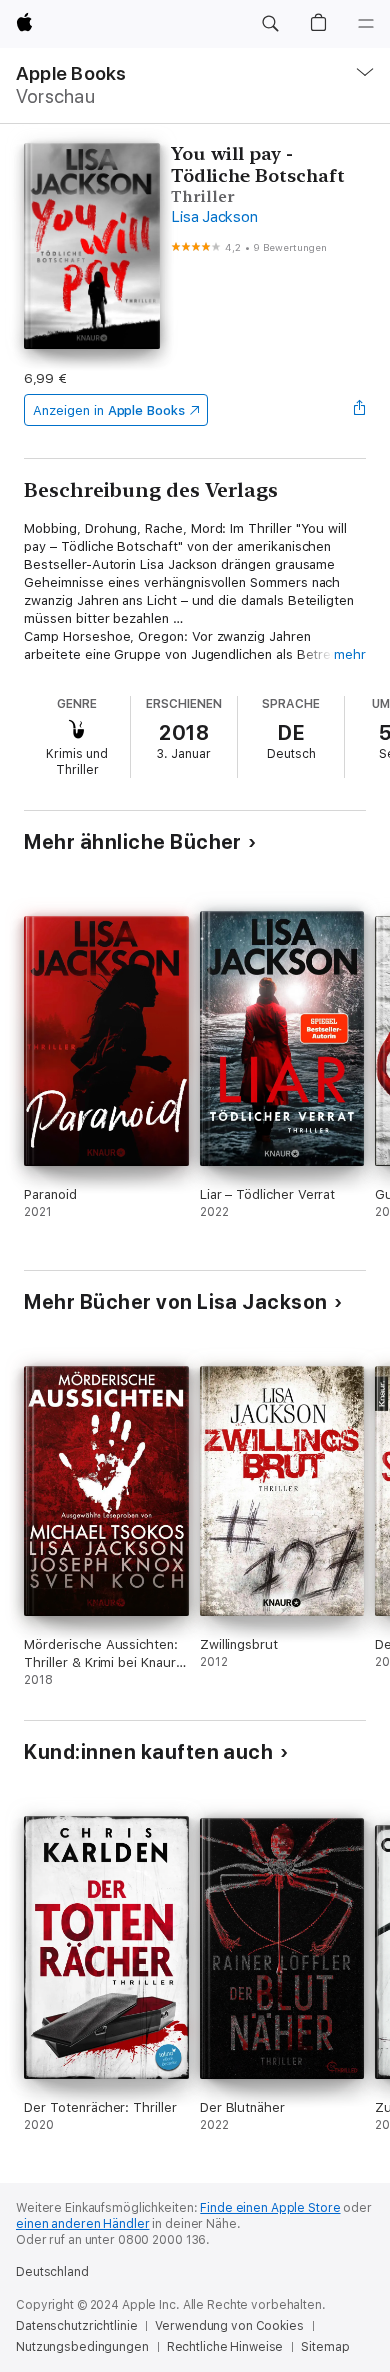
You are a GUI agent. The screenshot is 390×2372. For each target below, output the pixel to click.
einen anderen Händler (82, 2224)
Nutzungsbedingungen (82, 2347)
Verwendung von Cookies (229, 2326)
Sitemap (325, 2347)
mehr (350, 654)
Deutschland (52, 2272)
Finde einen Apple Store (270, 2208)
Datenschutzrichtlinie (76, 2326)
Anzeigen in (109, 410)
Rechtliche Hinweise (225, 2347)
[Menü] (366, 24)
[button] (270, 24)
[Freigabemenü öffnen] (360, 410)
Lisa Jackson (214, 217)
